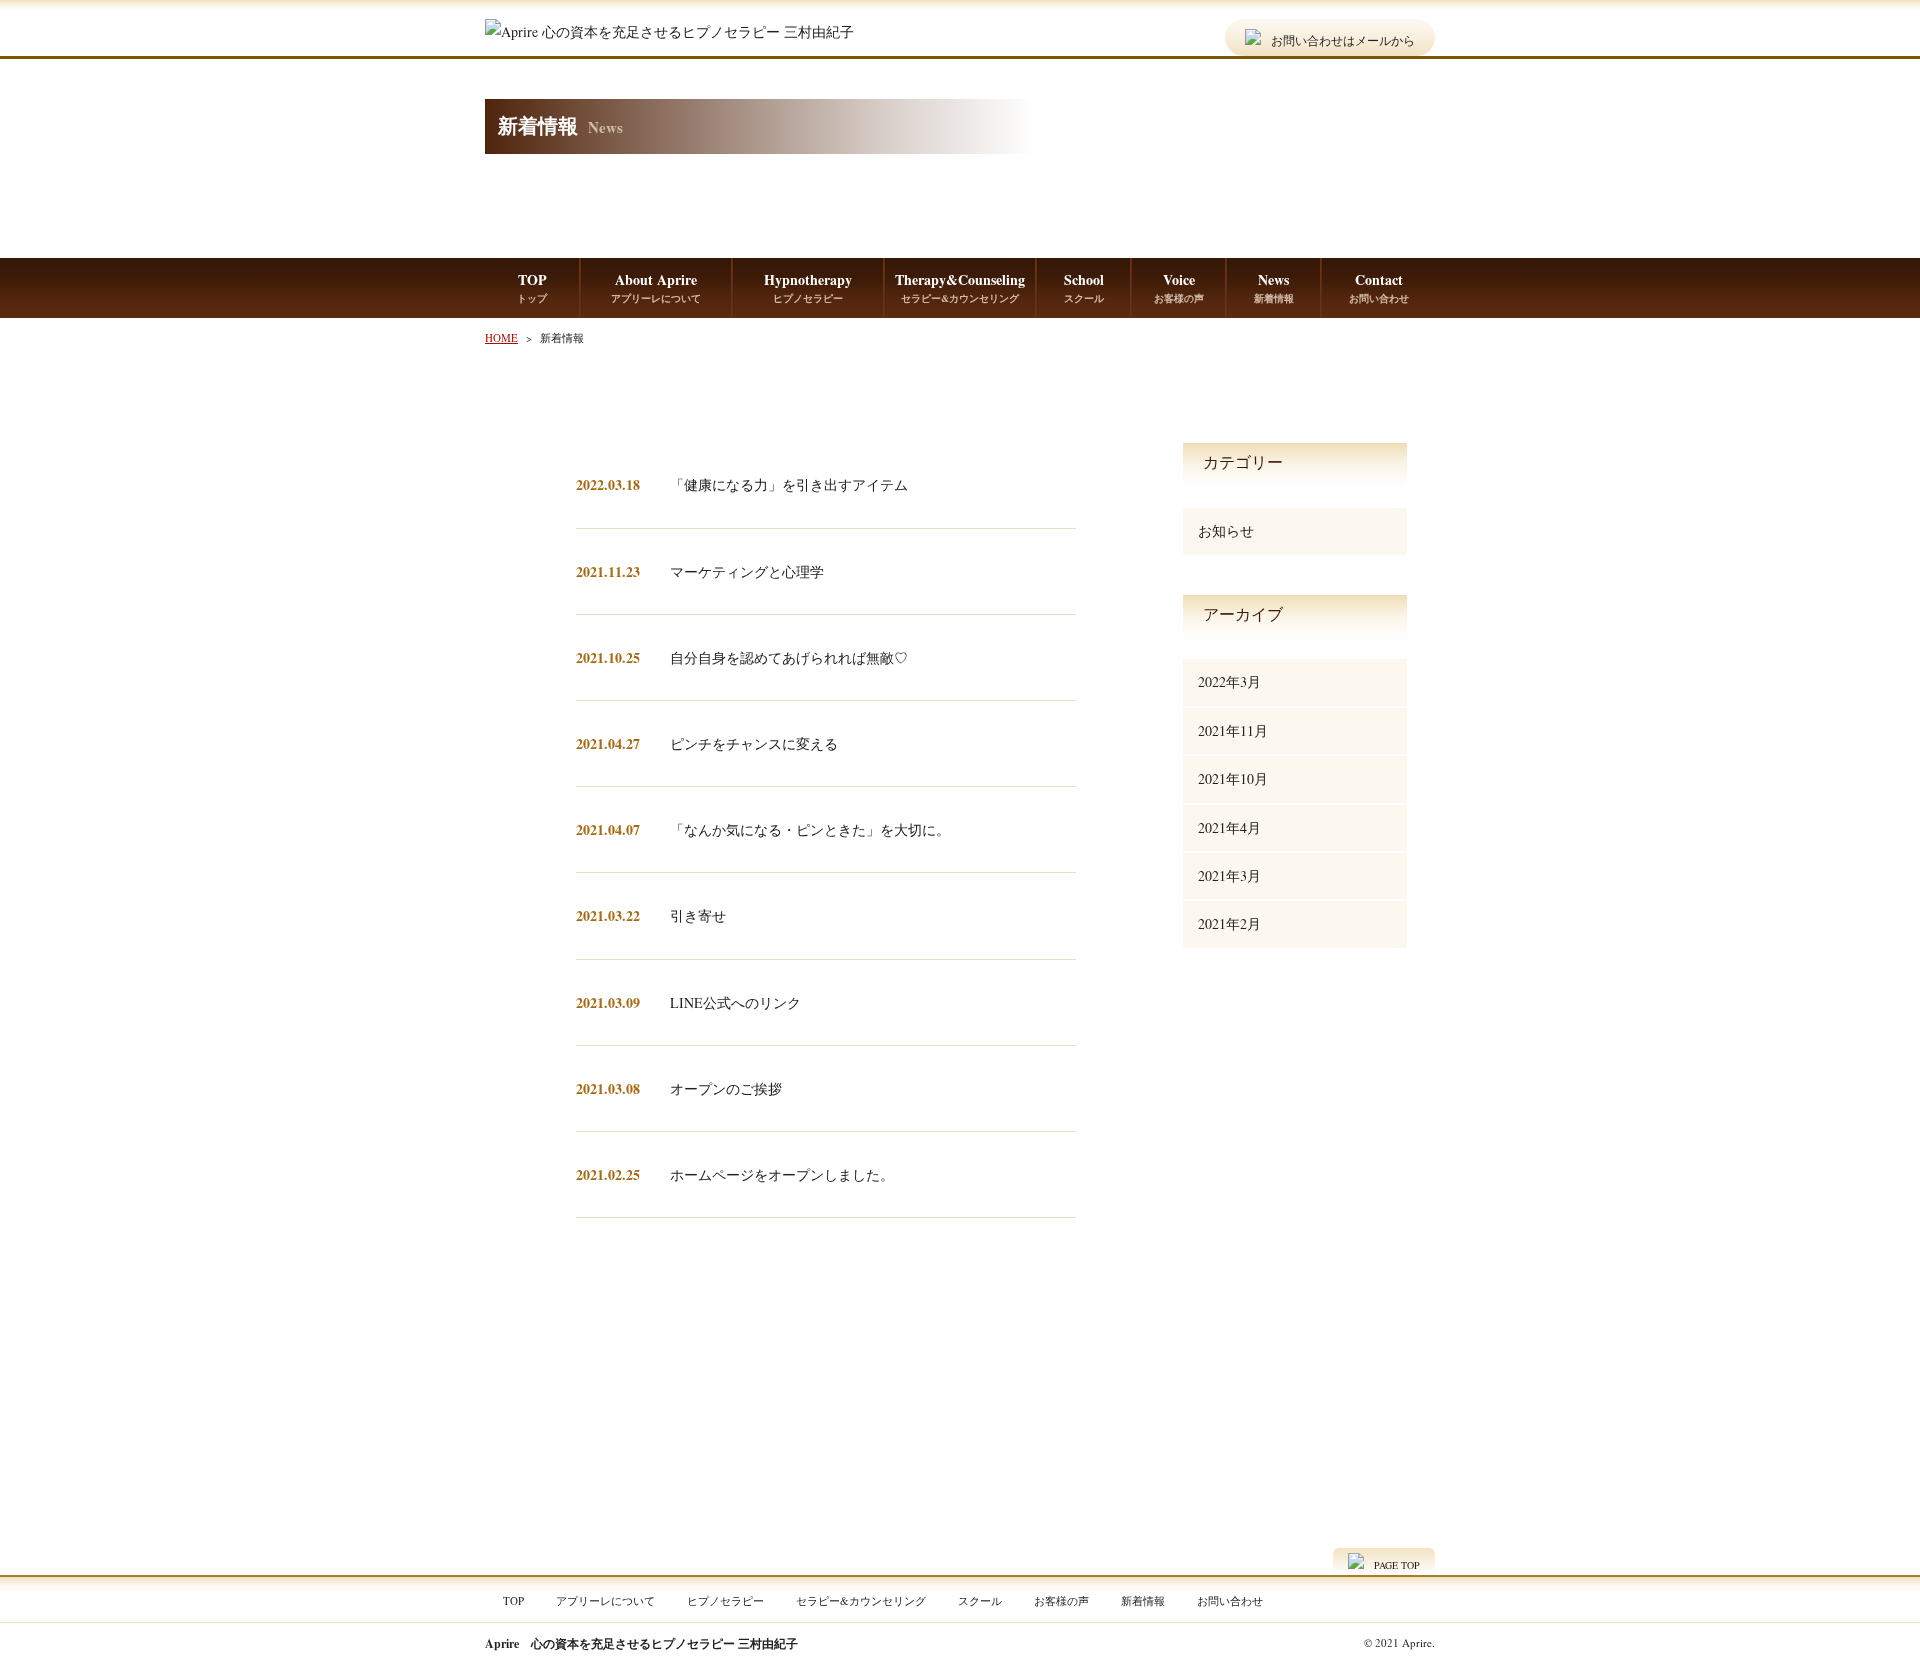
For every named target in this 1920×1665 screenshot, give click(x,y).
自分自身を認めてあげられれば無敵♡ (789, 657)
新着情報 (1143, 1600)
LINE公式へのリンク (735, 1002)
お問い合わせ (1230, 1600)
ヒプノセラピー (725, 1600)
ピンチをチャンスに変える (754, 743)
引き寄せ (698, 915)
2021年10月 (1233, 778)
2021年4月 (1229, 827)
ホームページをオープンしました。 (782, 1174)
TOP (532, 287)
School (1084, 287)
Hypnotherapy (808, 287)
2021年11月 (1233, 730)
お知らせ (1226, 530)
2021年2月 (1229, 923)
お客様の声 (1061, 1600)
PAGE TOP (1397, 1565)
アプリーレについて (605, 1600)
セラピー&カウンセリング (861, 1600)
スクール (980, 1600)
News (1274, 287)
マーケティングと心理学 (747, 571)
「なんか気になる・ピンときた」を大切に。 (810, 829)
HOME (501, 337)
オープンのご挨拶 (726, 1088)
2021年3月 (1229, 875)
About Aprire (656, 287)
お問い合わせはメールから (1343, 39)
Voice (1179, 287)
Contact (1379, 287)
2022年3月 (1229, 681)
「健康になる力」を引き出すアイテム (789, 484)
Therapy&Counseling (960, 287)
